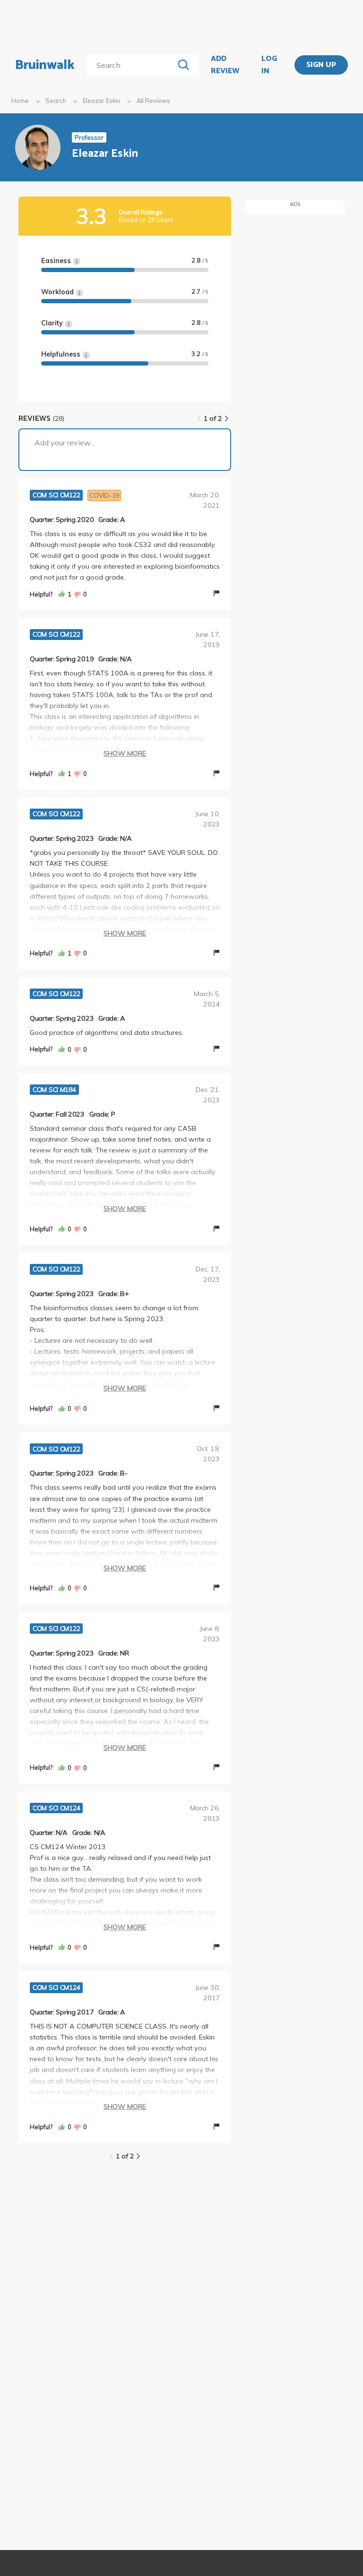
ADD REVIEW (225, 65)
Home (20, 101)
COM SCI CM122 (56, 495)
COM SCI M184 (54, 1090)
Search (56, 101)
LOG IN (269, 65)
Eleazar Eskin (101, 101)
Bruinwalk (45, 65)
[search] (132, 65)
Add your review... (65, 443)
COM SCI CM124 (56, 1808)
